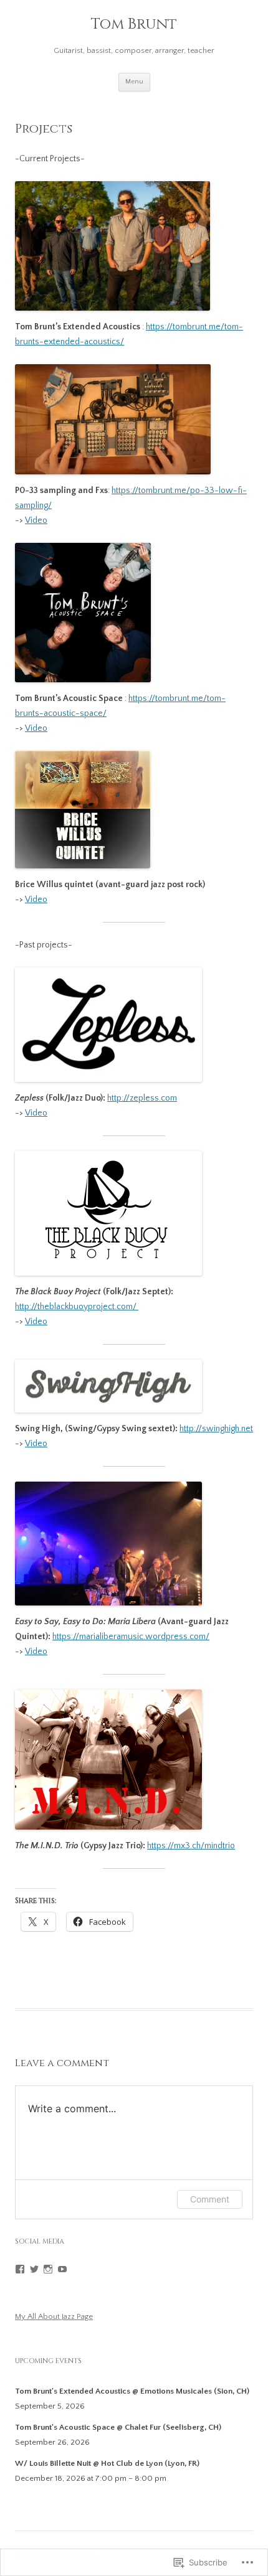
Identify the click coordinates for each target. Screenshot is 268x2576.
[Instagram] (48, 2269)
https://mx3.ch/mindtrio (191, 1846)
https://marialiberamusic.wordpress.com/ (131, 1637)
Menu (134, 82)
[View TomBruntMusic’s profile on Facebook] (20, 2269)
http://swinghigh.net (216, 1429)
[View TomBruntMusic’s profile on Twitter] (34, 2269)
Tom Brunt (134, 25)
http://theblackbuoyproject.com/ (77, 1307)
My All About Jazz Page (54, 2316)
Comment (210, 2199)
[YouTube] (62, 2269)
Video (36, 520)
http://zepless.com (142, 1098)
